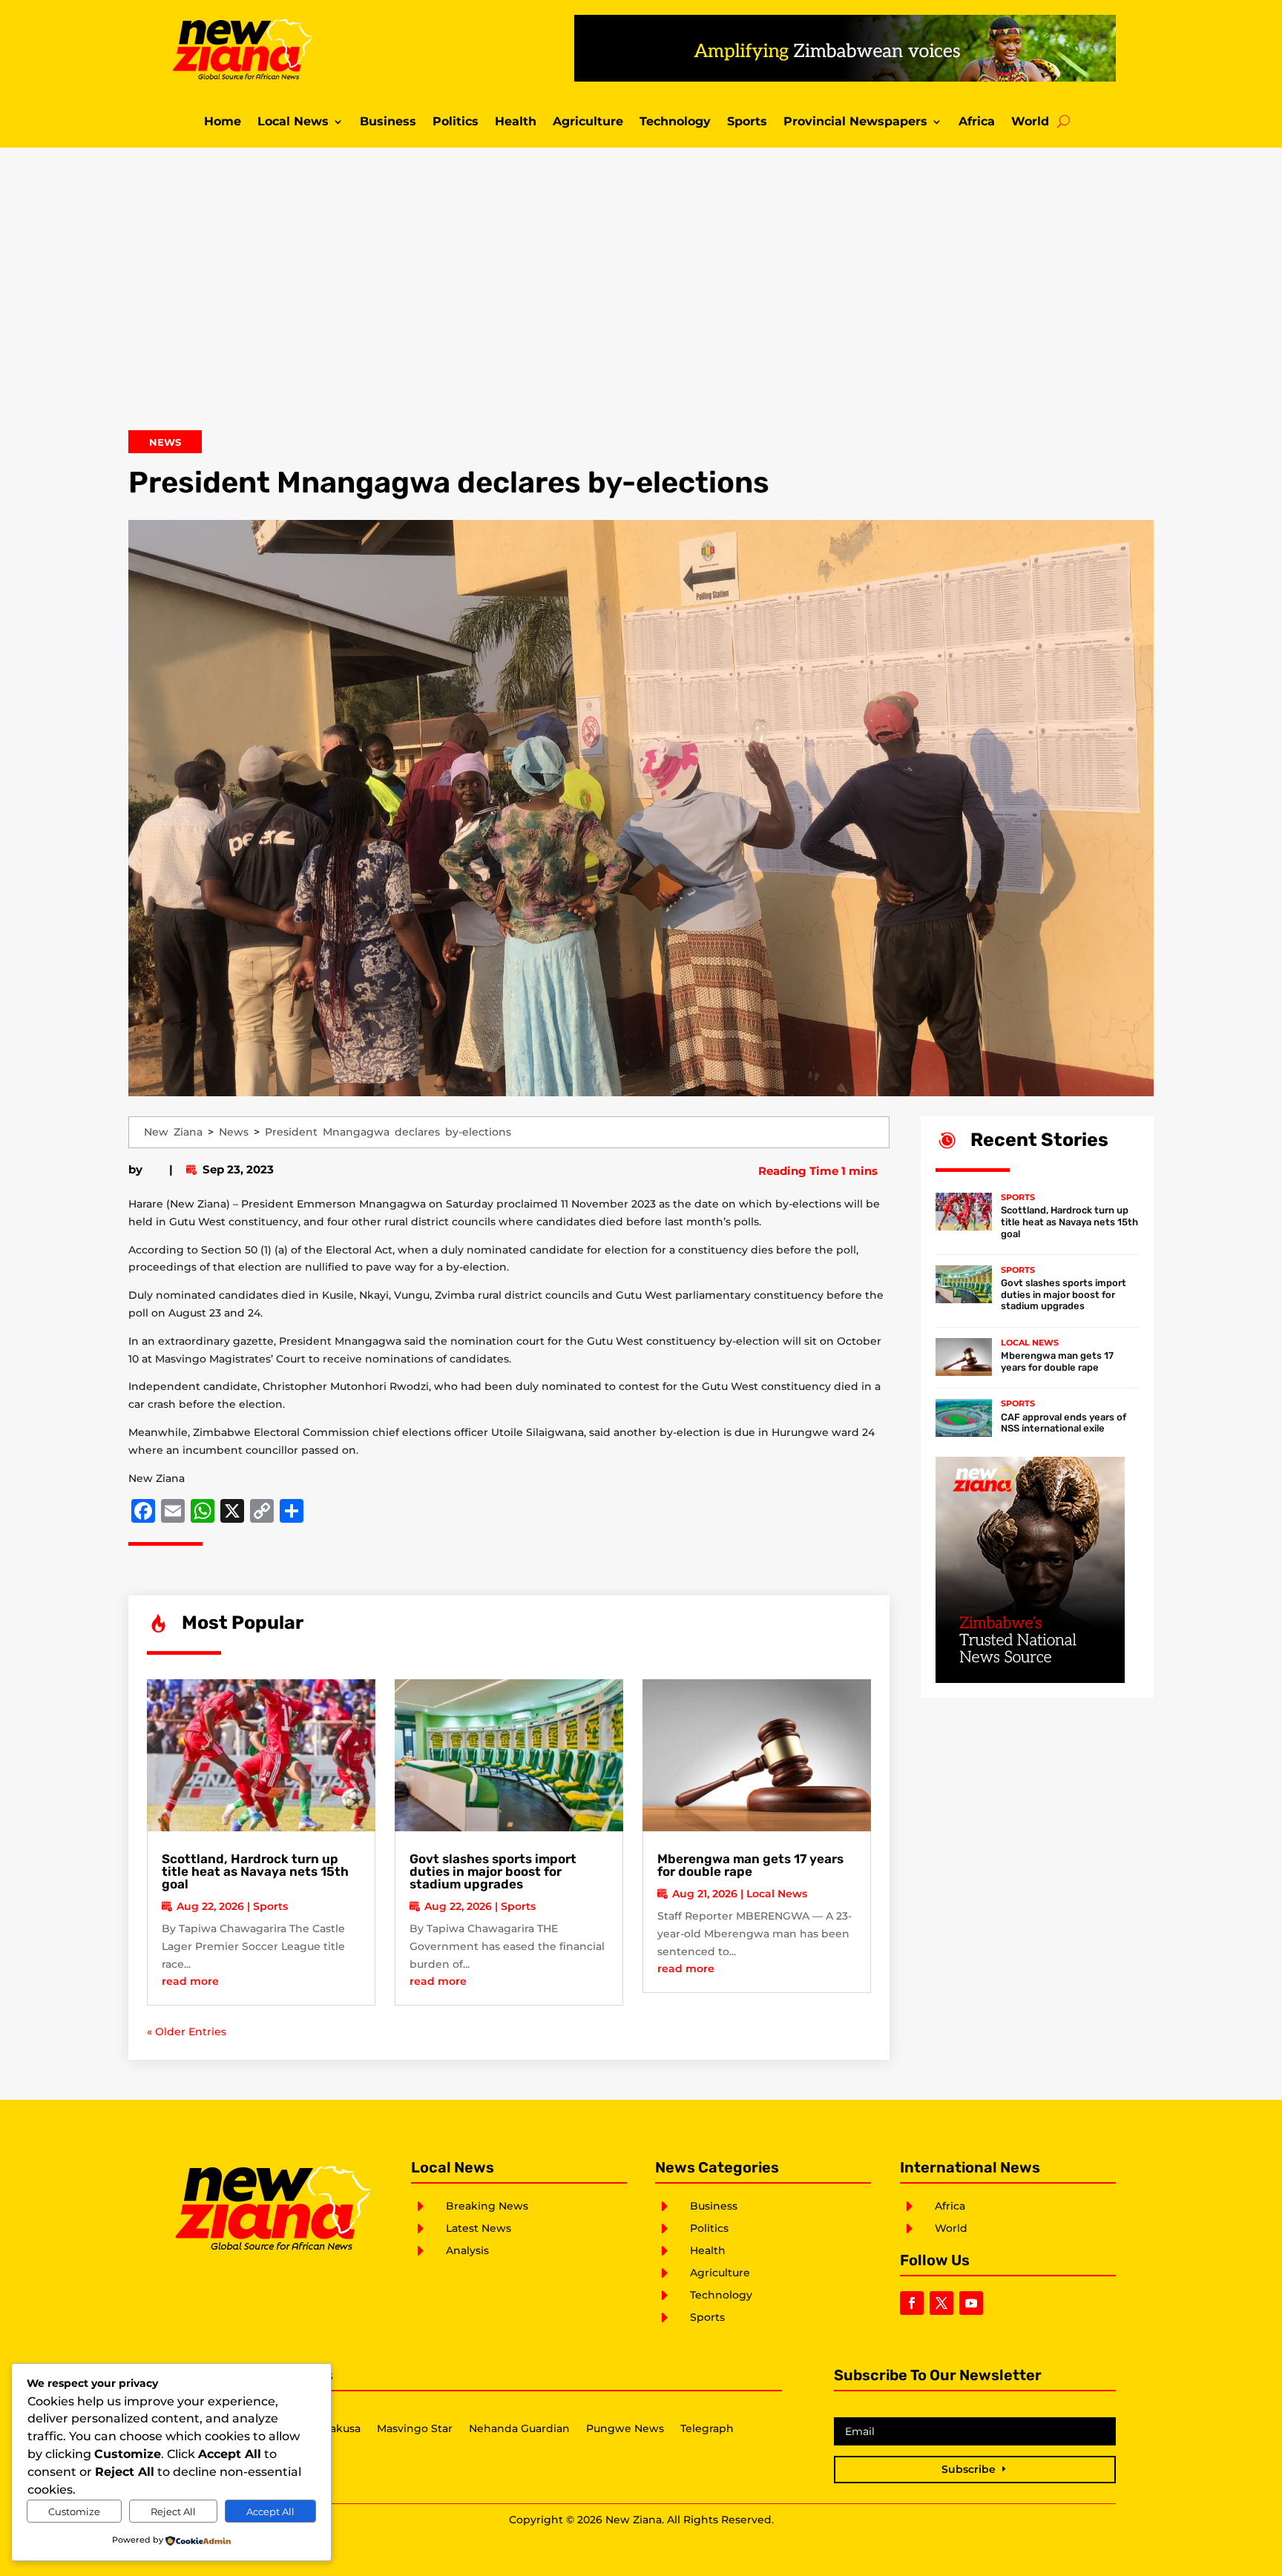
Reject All (173, 2511)
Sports (747, 122)
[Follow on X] (941, 2303)
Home (223, 122)
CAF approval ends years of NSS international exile (1064, 1423)
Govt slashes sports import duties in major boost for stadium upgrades (493, 1871)
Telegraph (707, 2429)
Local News (293, 122)
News (165, 442)
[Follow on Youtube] (971, 2303)
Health (516, 122)
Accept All (270, 2511)
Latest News (479, 2228)
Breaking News (487, 2206)
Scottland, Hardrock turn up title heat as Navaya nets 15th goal (255, 1871)
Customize (74, 2511)
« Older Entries (187, 2032)
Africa (977, 122)
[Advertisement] (641, 299)
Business (388, 122)
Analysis (467, 2250)
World (1030, 122)
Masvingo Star (415, 2429)
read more (190, 1981)
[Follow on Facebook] (912, 2303)
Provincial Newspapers (855, 122)
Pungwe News (625, 2429)
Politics (456, 122)
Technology (675, 122)
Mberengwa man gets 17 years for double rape (750, 1865)
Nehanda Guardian (519, 2429)
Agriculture (588, 122)
